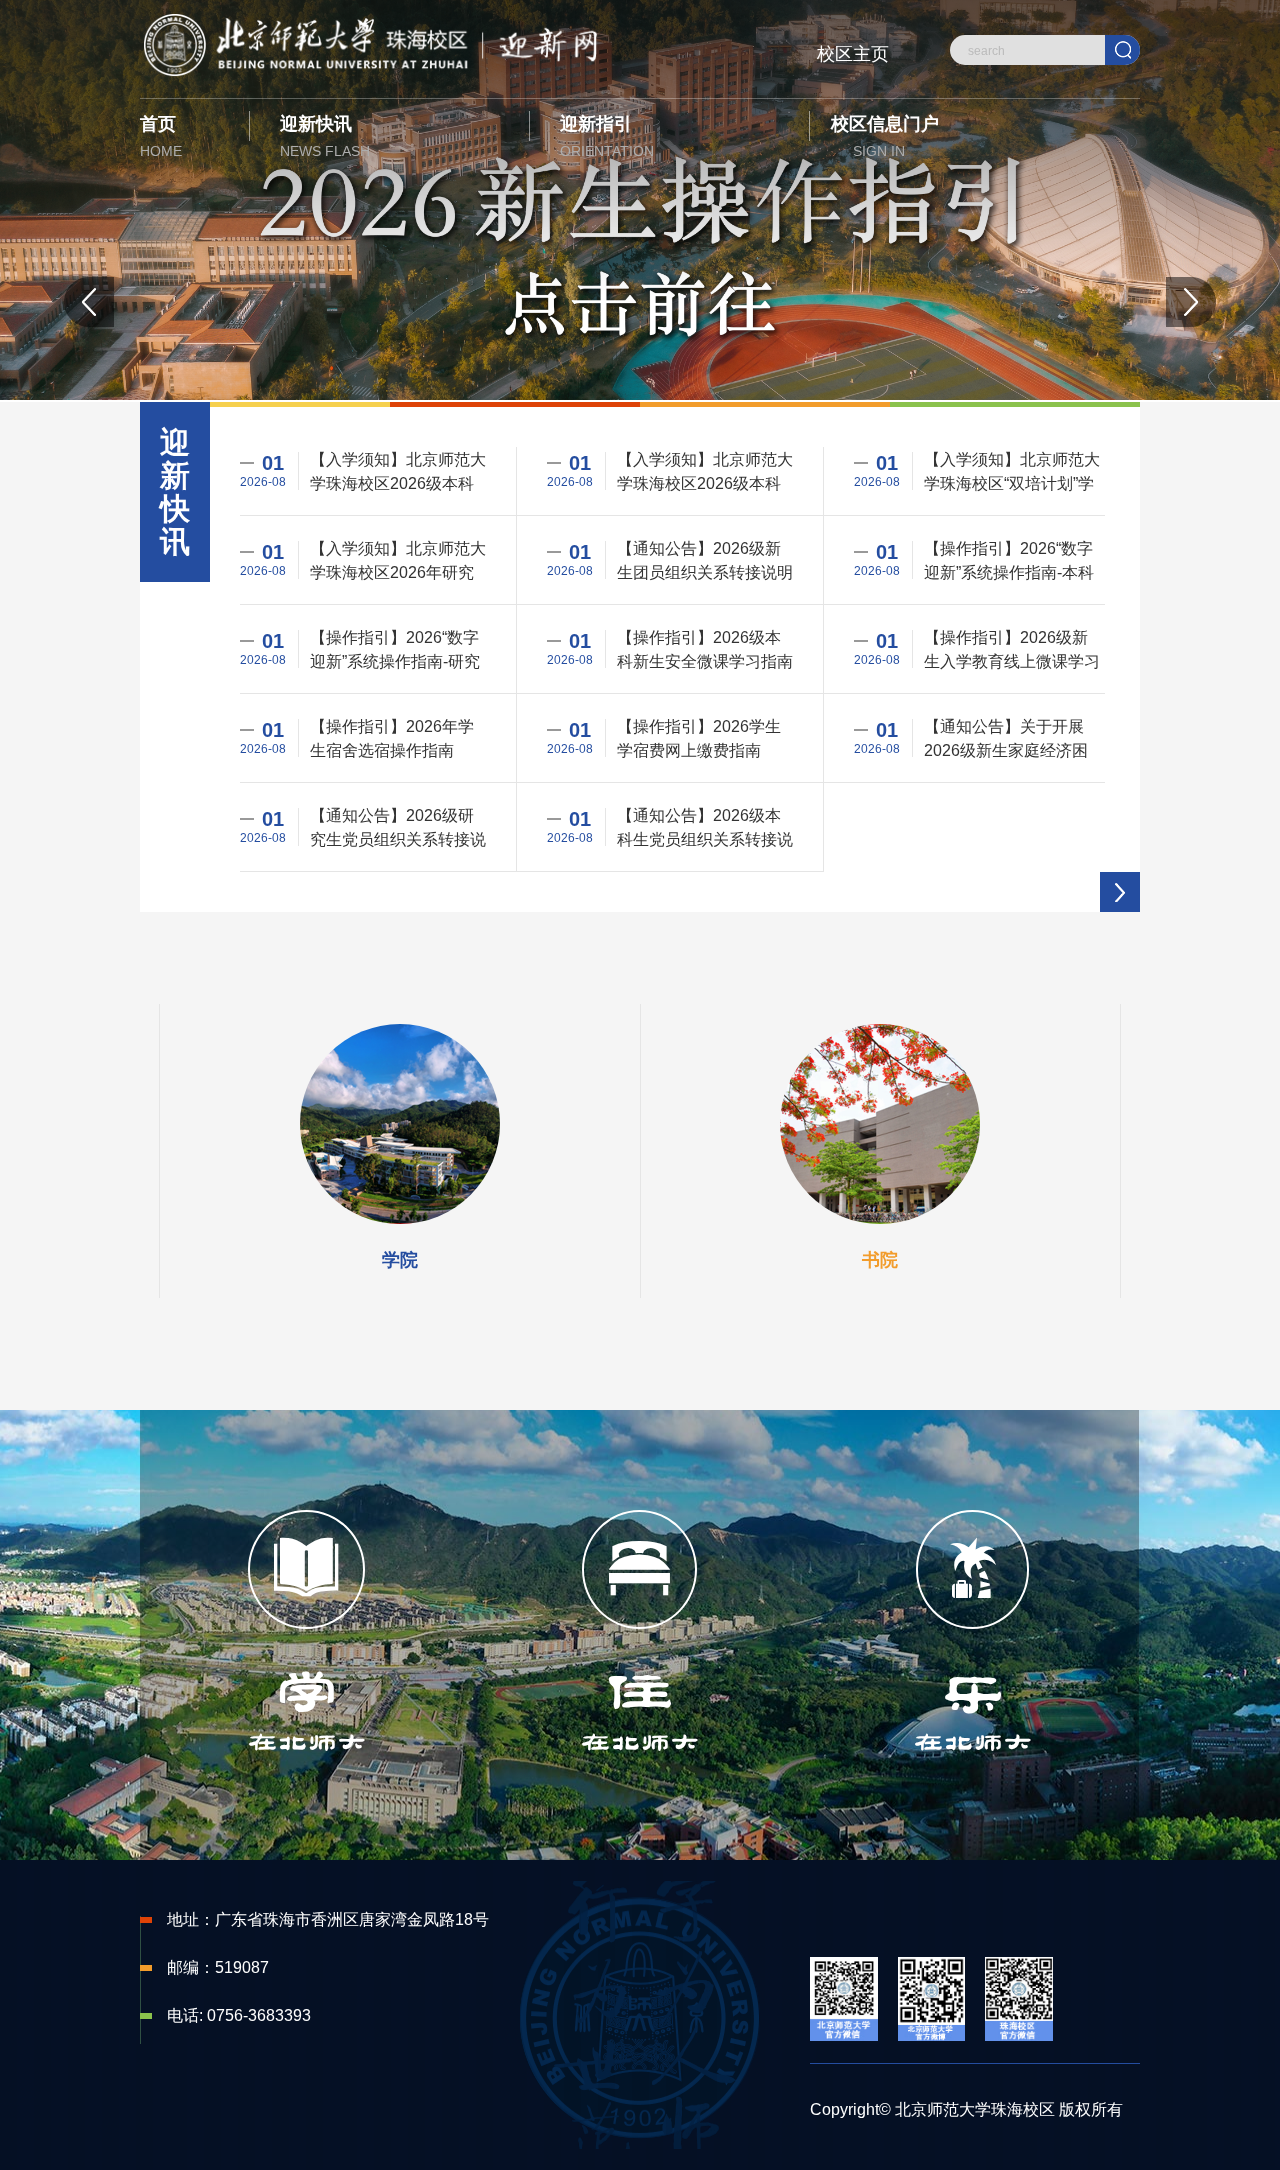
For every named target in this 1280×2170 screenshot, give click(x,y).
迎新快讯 (325, 136)
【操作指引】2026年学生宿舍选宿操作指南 (392, 738)
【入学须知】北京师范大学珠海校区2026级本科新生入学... (398, 472)
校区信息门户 (885, 136)
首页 (161, 136)
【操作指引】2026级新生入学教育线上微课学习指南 (1012, 650)
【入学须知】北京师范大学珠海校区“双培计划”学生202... (1012, 472)
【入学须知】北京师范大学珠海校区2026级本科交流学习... (705, 472)
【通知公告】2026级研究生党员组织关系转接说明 (398, 828)
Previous (89, 302)
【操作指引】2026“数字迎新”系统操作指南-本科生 (1009, 561)
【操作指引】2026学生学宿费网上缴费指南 (699, 738)
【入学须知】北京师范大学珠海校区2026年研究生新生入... (398, 561)
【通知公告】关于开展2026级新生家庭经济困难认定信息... (1006, 739)
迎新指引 (607, 136)
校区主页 (853, 54)
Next (1191, 302)
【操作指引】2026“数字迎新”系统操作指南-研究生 (395, 650)
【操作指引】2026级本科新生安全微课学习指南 (705, 649)
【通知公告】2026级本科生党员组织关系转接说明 (705, 828)
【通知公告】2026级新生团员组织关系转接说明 (705, 560)
